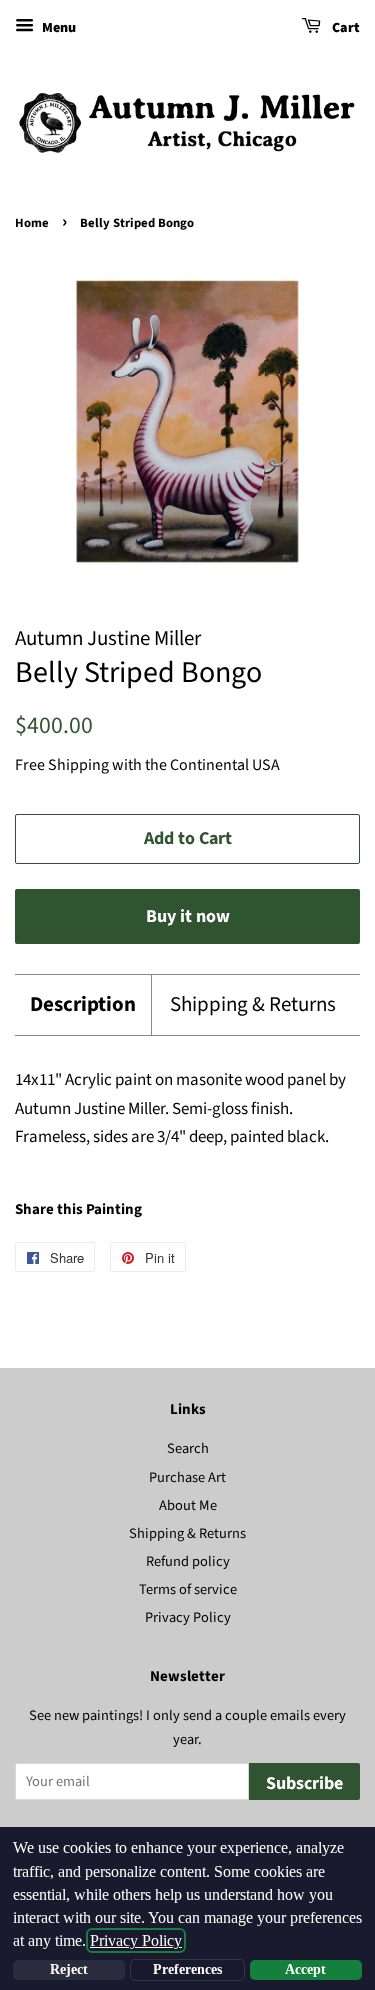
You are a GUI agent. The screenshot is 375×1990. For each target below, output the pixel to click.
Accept (305, 1969)
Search (188, 1448)
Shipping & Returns (253, 1004)
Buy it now (188, 916)
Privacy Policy (188, 1617)
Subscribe (304, 1783)
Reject (69, 1969)
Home (32, 223)
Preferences (187, 1969)
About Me (188, 1505)
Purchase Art (187, 1477)
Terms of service (188, 1589)
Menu (57, 28)
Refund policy (188, 1561)
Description (83, 1004)
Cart (344, 28)
